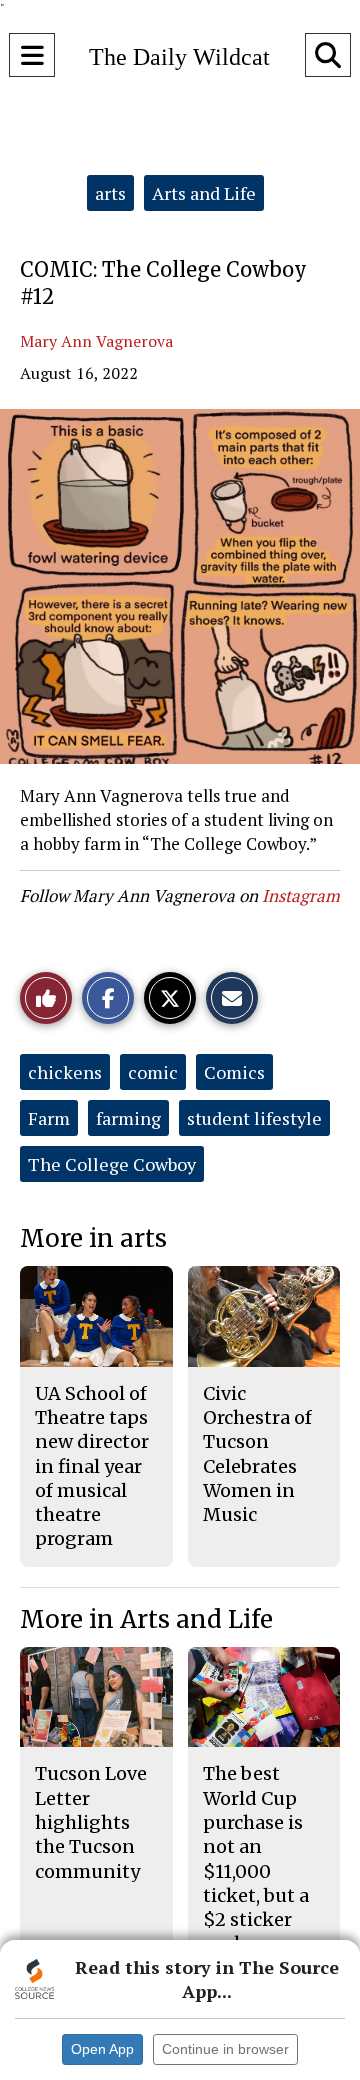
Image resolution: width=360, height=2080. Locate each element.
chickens (65, 1072)
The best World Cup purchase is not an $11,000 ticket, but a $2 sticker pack (256, 1858)
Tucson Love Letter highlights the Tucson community (91, 1822)
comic (153, 1072)
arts (110, 193)
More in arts (93, 1238)
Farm (49, 1118)
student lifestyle (254, 1118)
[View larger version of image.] (180, 586)
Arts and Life (204, 193)
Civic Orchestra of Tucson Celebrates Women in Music (257, 1454)
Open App (102, 2049)
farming (128, 1118)
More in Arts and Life (146, 1619)
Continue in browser (225, 2049)
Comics (234, 1072)
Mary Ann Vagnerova (96, 341)
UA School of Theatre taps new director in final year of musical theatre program (92, 1466)
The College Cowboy (112, 1164)
